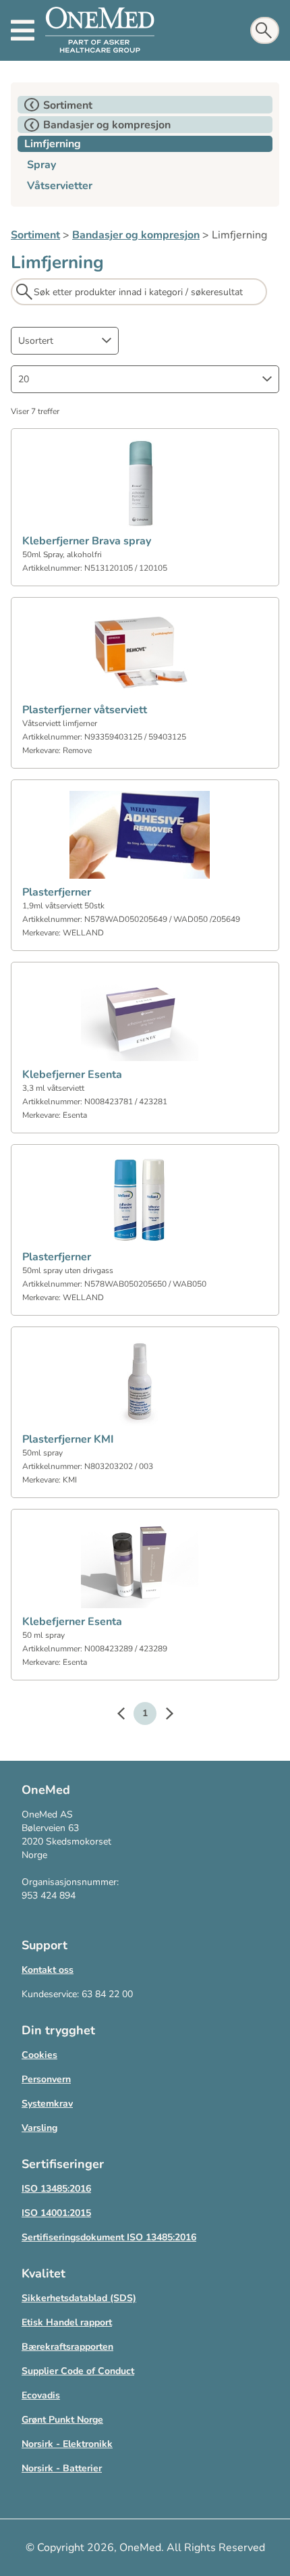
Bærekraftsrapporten (67, 2347)
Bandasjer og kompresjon (136, 235)
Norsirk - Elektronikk (67, 2444)
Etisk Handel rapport (67, 2322)
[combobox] (65, 341)
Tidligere (127, 1716)
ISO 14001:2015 (56, 2213)
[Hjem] (100, 30)
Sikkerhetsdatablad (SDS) (79, 2298)
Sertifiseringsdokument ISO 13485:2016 (109, 2237)
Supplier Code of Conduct (78, 2371)
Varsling (39, 2128)
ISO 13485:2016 (56, 2189)
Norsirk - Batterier (62, 2468)
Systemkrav (47, 2104)
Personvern (46, 2079)
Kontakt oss (48, 1970)
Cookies (39, 2055)
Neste (163, 1716)
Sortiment (35, 235)
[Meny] (23, 30)
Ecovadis (41, 2395)
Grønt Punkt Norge (62, 2420)
